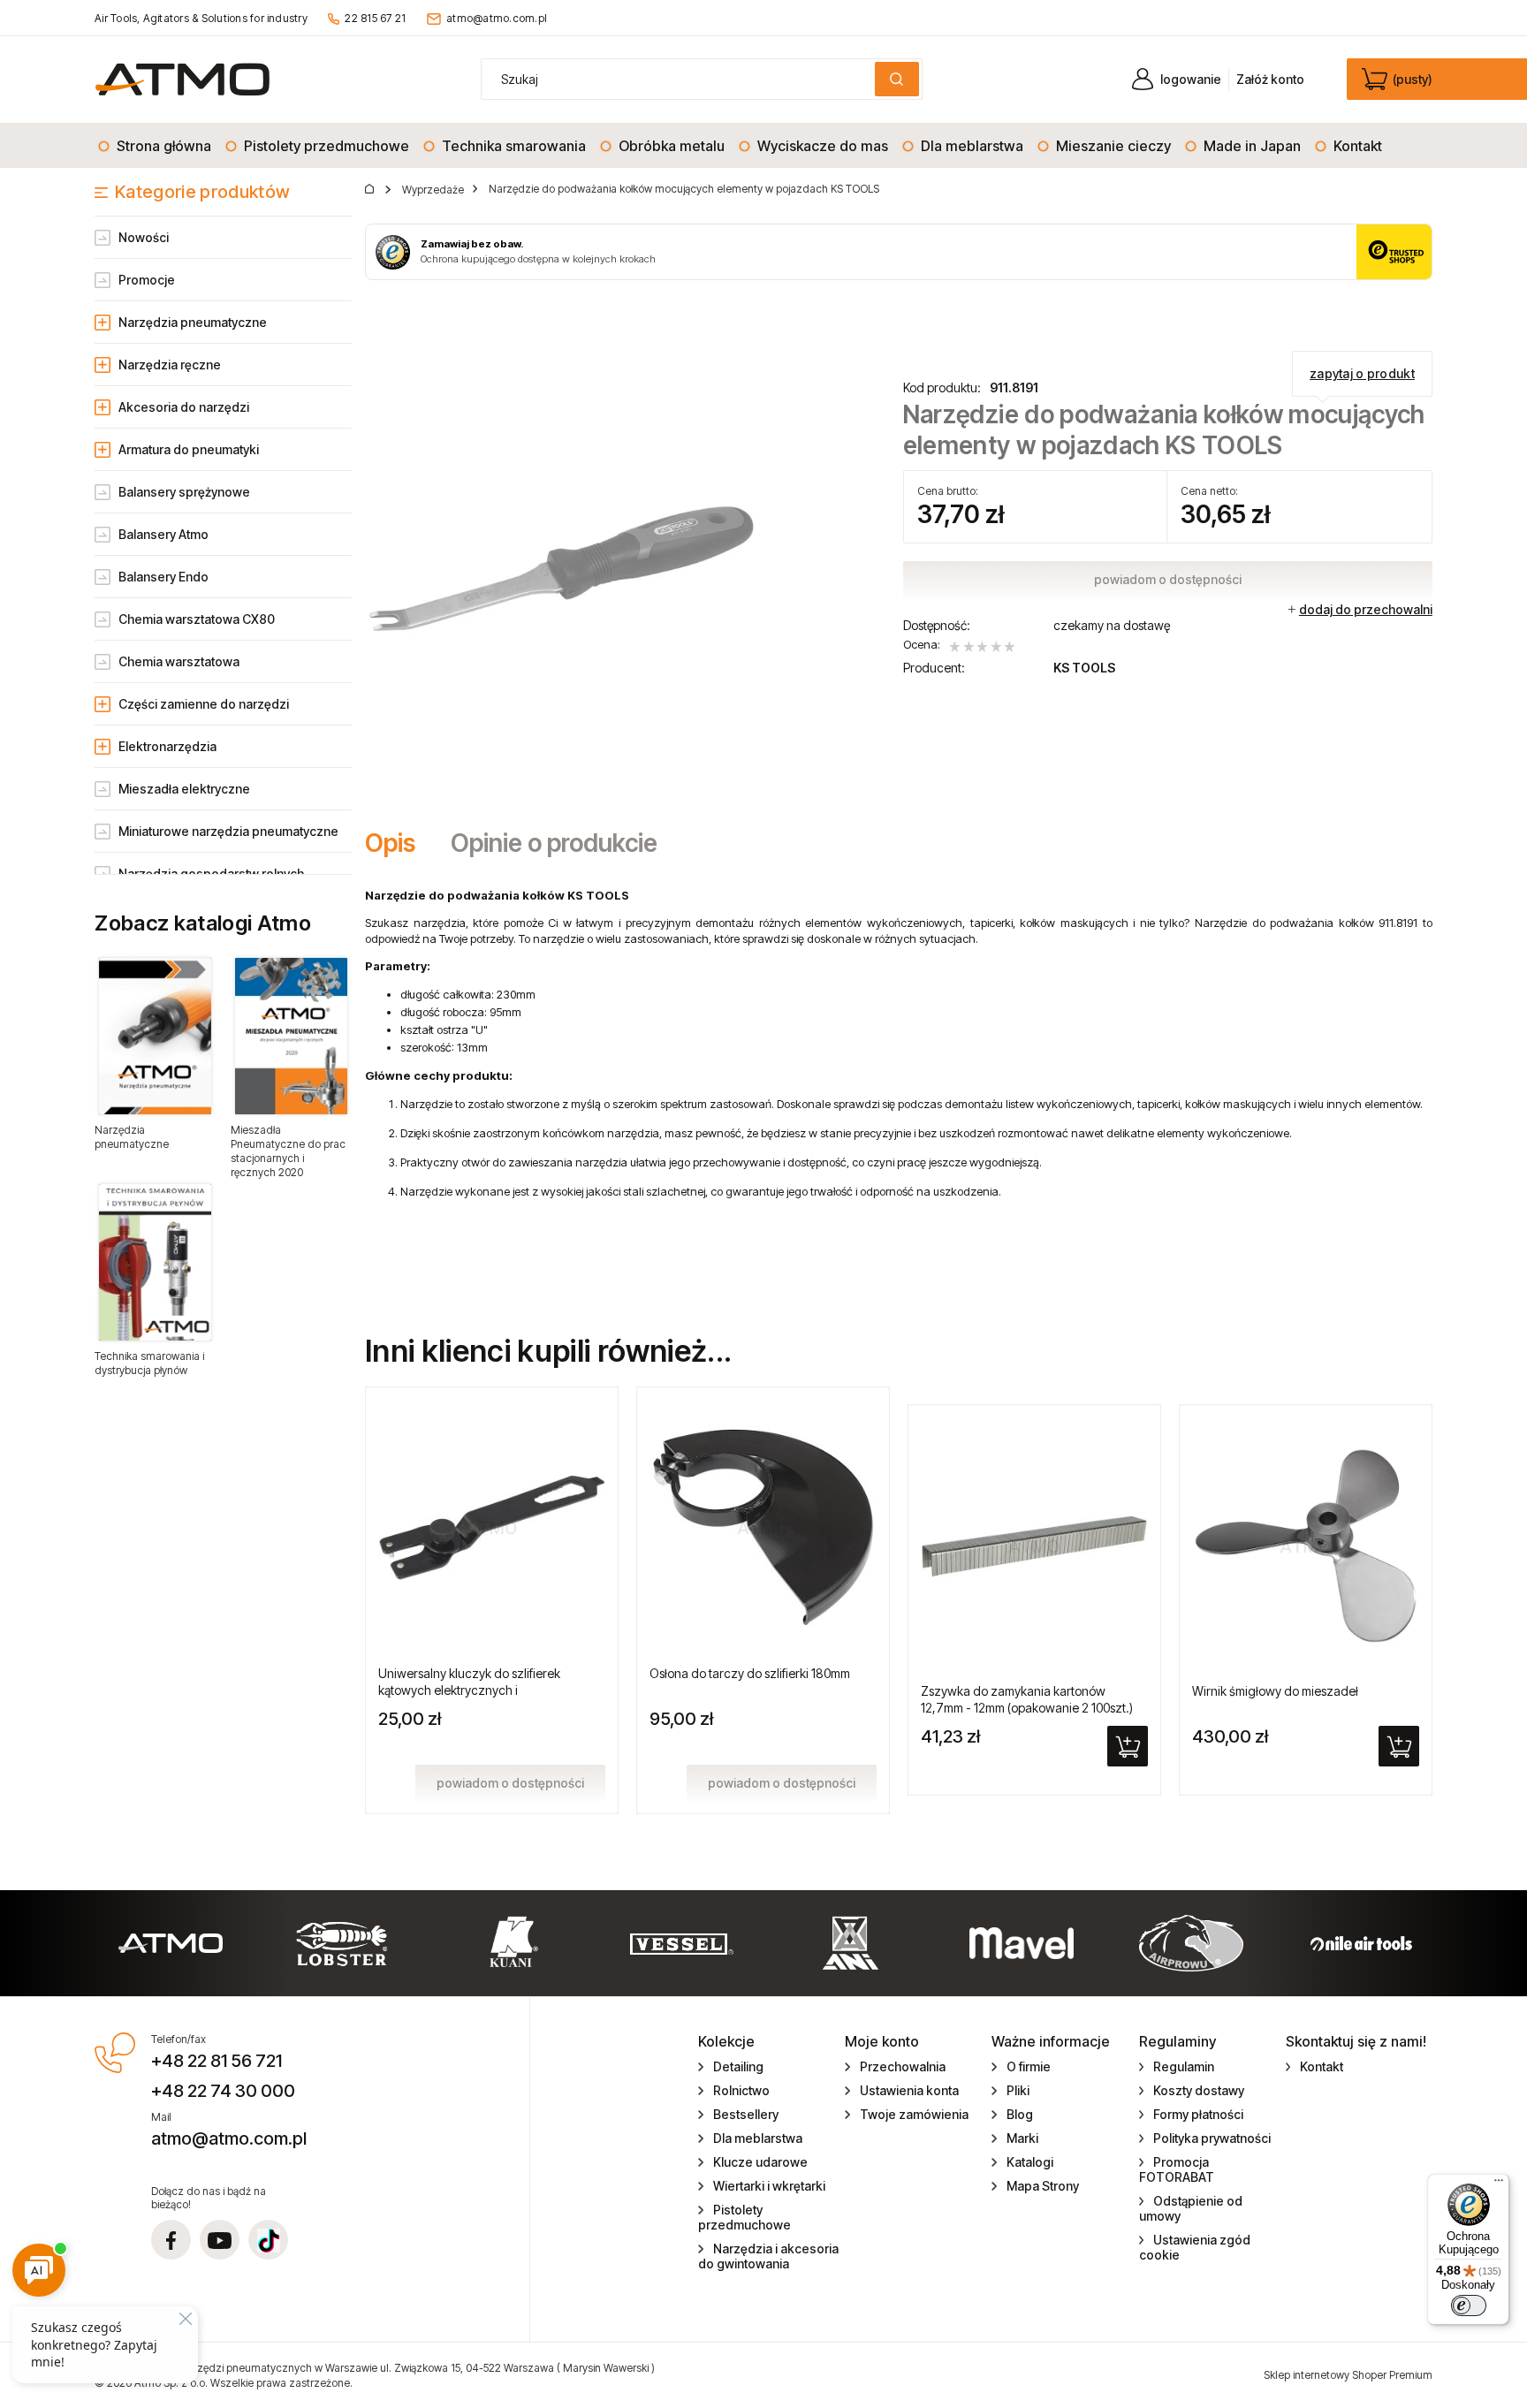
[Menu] (1499, 2184)
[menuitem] (156, 146)
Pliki (1018, 2090)
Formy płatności (1198, 2114)
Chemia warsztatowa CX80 (197, 619)
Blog (1020, 2114)
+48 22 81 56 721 (217, 2061)
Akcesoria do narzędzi (184, 407)
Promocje (147, 280)
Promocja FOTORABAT (1177, 2169)
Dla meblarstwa (758, 2138)
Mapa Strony (1043, 2186)
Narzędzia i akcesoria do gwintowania (768, 2256)
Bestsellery (746, 2114)
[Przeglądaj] (155, 1036)
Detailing (738, 2066)
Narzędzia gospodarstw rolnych (211, 874)
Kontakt (1322, 2066)
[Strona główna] (182, 79)
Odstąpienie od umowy (1191, 2208)
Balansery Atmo (163, 534)
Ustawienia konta (909, 2090)
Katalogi (1030, 2162)
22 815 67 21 (375, 18)
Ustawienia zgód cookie (1195, 2247)
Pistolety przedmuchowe (745, 2217)
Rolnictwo (741, 2090)
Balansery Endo (163, 577)
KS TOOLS (1084, 668)
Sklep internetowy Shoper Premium (1348, 2375)
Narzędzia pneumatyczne (193, 322)
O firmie (1029, 2066)
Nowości (144, 237)
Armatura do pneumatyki (189, 449)
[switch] (1469, 2305)
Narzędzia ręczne (170, 365)
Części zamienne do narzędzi (204, 704)
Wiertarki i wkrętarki (769, 2186)
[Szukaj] (897, 79)
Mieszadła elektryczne (184, 789)
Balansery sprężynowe (184, 492)
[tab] (399, 843)
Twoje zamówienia (914, 2114)
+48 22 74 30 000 (223, 2091)
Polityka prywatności (1212, 2138)
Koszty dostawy (1199, 2090)
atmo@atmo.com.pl (497, 18)
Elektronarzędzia (167, 746)
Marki (1022, 2138)
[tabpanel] (899, 1086)
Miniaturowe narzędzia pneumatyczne (228, 831)
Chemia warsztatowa (179, 661)
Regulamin (1184, 2066)
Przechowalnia (903, 2066)
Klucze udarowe (760, 2162)
